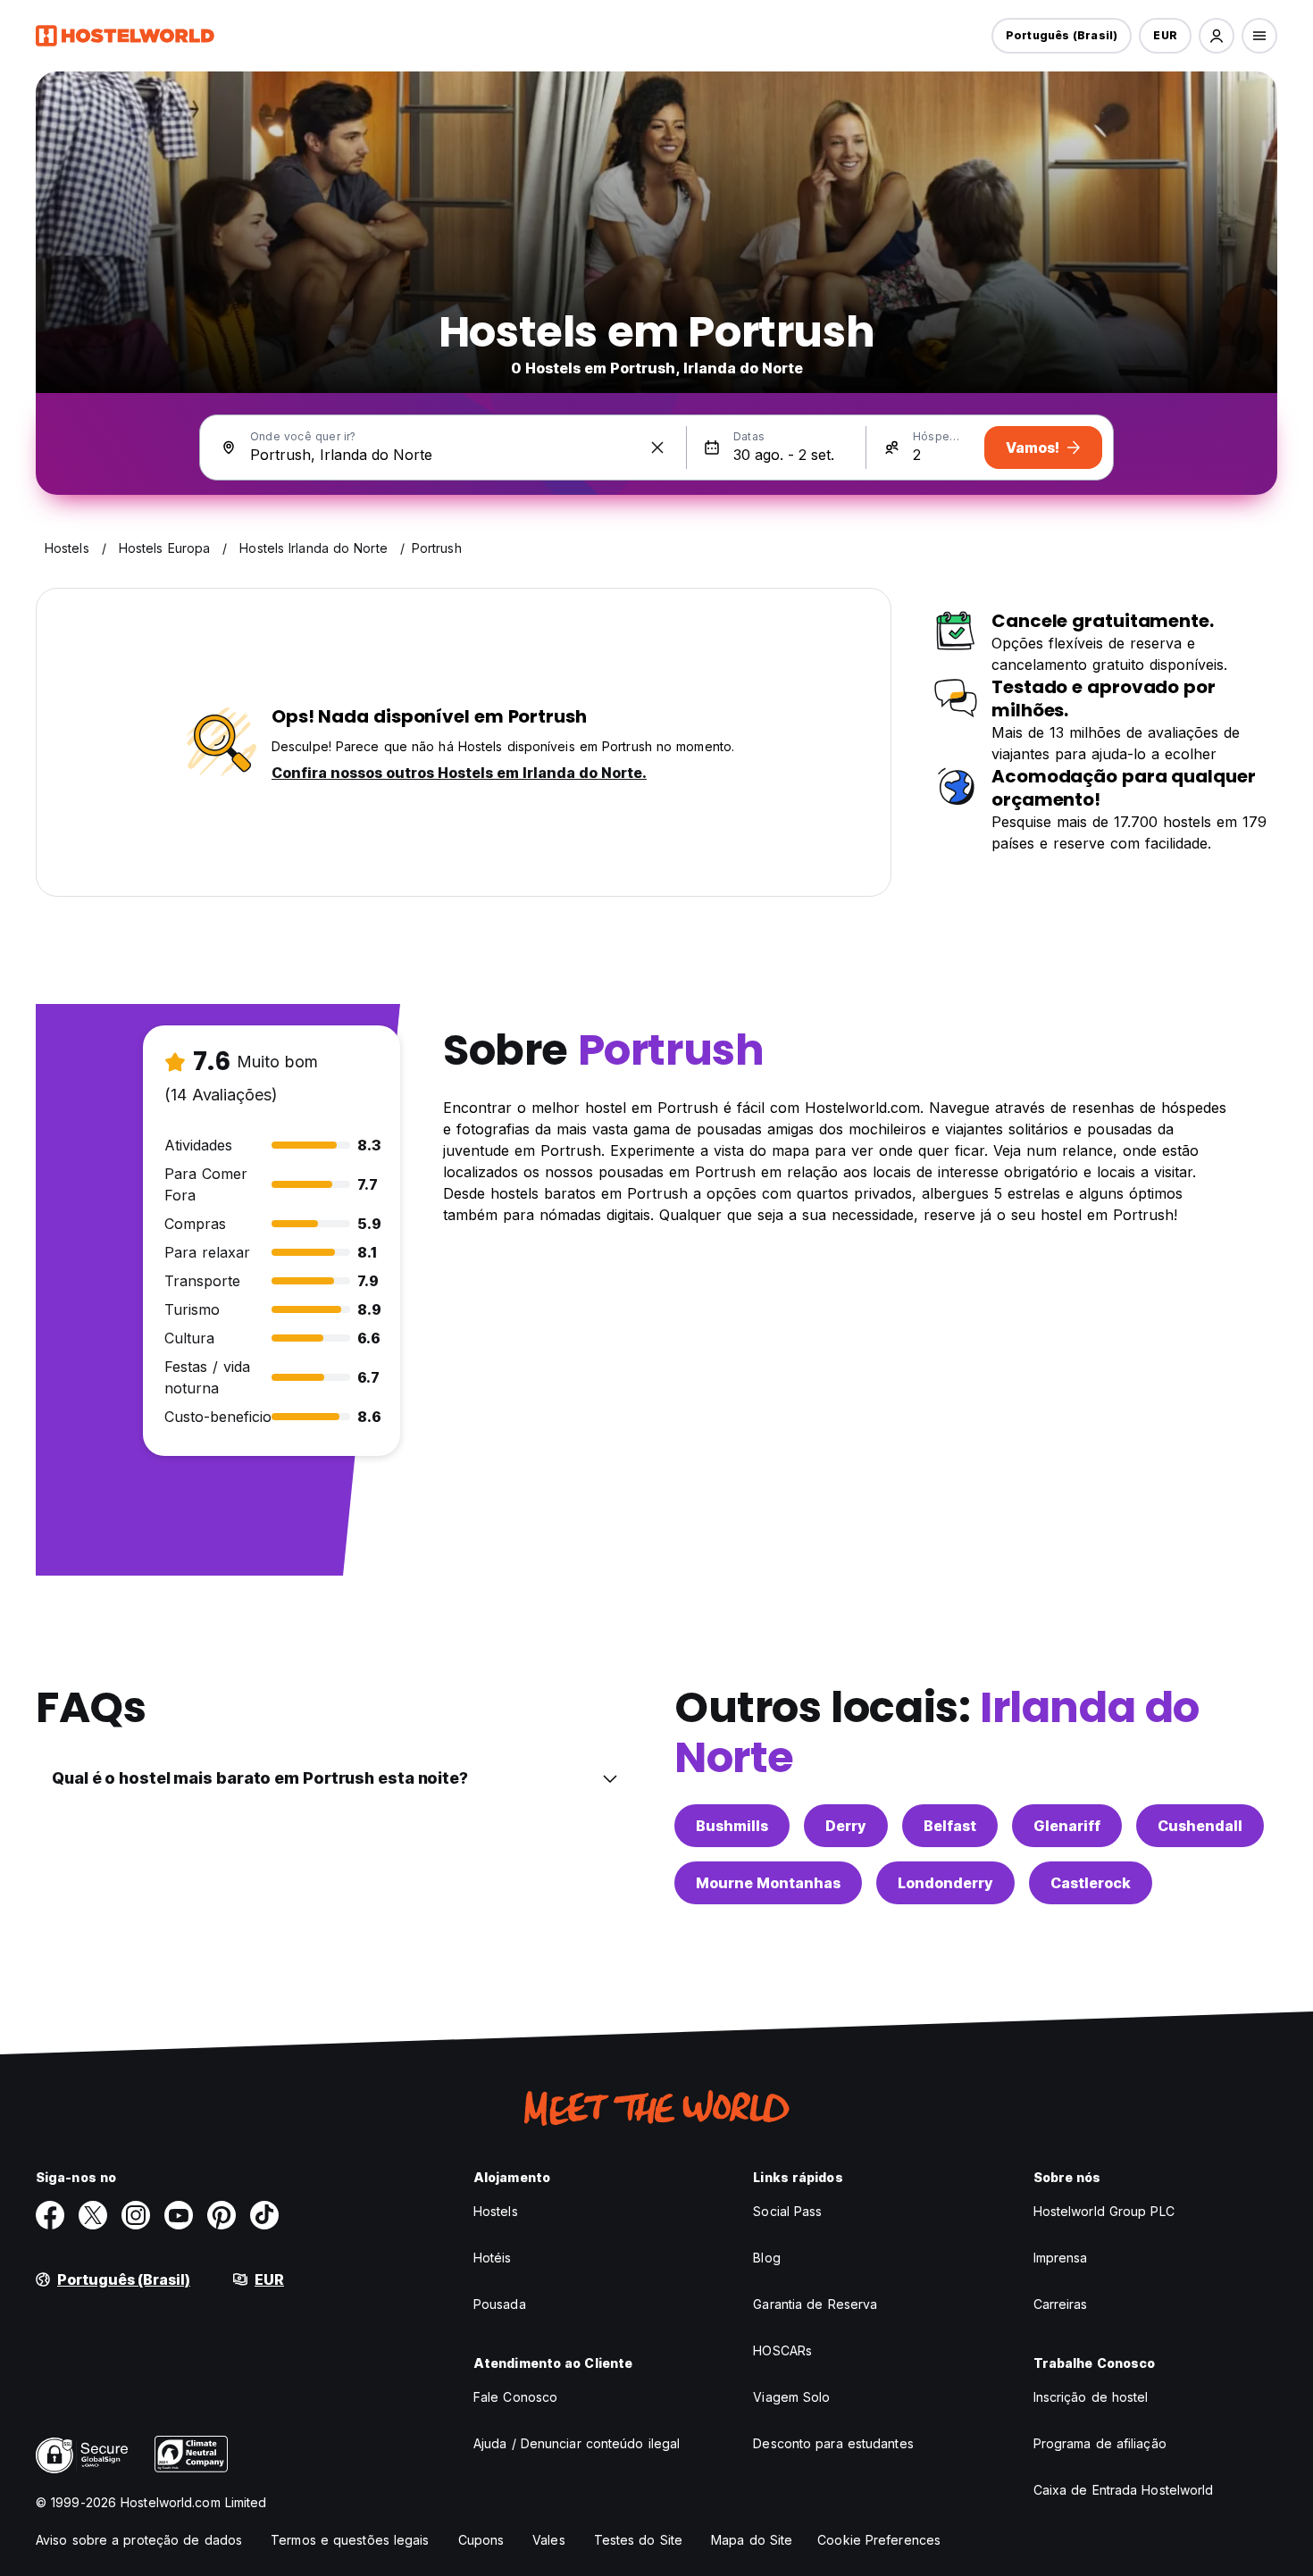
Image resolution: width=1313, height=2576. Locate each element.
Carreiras (1061, 2304)
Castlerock (1091, 1883)
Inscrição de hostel (1091, 2397)
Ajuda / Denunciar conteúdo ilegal (577, 2443)
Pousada (500, 2304)
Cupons (481, 2540)
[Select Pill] (1217, 36)
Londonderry (945, 1883)
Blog (766, 2258)
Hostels (496, 2211)
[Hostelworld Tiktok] (264, 2215)
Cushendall (1200, 1826)
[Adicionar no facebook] (50, 2215)
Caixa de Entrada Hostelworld (1124, 2490)
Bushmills (732, 1826)
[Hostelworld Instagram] (136, 2215)
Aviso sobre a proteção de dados (139, 2540)
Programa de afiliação (1100, 2443)
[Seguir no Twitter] (93, 2215)
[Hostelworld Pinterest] (222, 2215)
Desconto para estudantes (833, 2443)
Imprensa (1061, 2258)
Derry (846, 1826)
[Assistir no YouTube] (179, 2215)
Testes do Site (638, 2540)
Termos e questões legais (350, 2540)
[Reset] (657, 447)
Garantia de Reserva (815, 2304)
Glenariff (1067, 1826)
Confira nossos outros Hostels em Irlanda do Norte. (459, 773)
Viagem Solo (791, 2397)
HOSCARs (782, 2350)
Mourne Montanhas (768, 1883)
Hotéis (493, 2258)
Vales (549, 2540)
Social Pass (787, 2211)
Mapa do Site (752, 2540)
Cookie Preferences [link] (879, 2540)
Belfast (950, 1826)
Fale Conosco (515, 2397)
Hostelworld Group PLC (1104, 2211)
